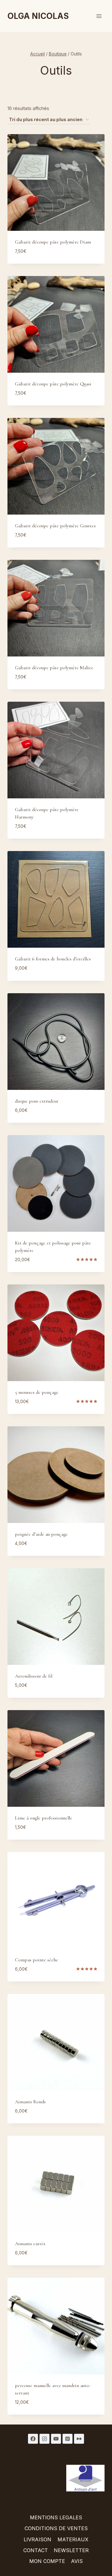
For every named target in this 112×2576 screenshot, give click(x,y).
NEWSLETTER (71, 2550)
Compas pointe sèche (37, 1960)
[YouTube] (56, 2439)
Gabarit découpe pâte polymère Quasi (53, 384)
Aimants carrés (30, 2244)
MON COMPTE (47, 2561)
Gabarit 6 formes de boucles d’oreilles (53, 959)
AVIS (77, 2561)
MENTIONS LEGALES (56, 2517)
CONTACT (36, 2550)
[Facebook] (33, 2439)
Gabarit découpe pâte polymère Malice (54, 668)
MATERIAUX (73, 2539)
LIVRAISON (37, 2539)
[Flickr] (79, 2439)
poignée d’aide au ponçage (41, 1534)
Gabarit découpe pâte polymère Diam (53, 242)
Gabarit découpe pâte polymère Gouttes (55, 526)
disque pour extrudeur (37, 1101)
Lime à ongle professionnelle (44, 1818)
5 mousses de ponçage (37, 1392)
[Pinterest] (68, 2439)
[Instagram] (44, 2439)
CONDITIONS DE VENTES (56, 2528)
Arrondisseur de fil (34, 1676)
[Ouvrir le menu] (99, 16)
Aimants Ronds (30, 2102)
